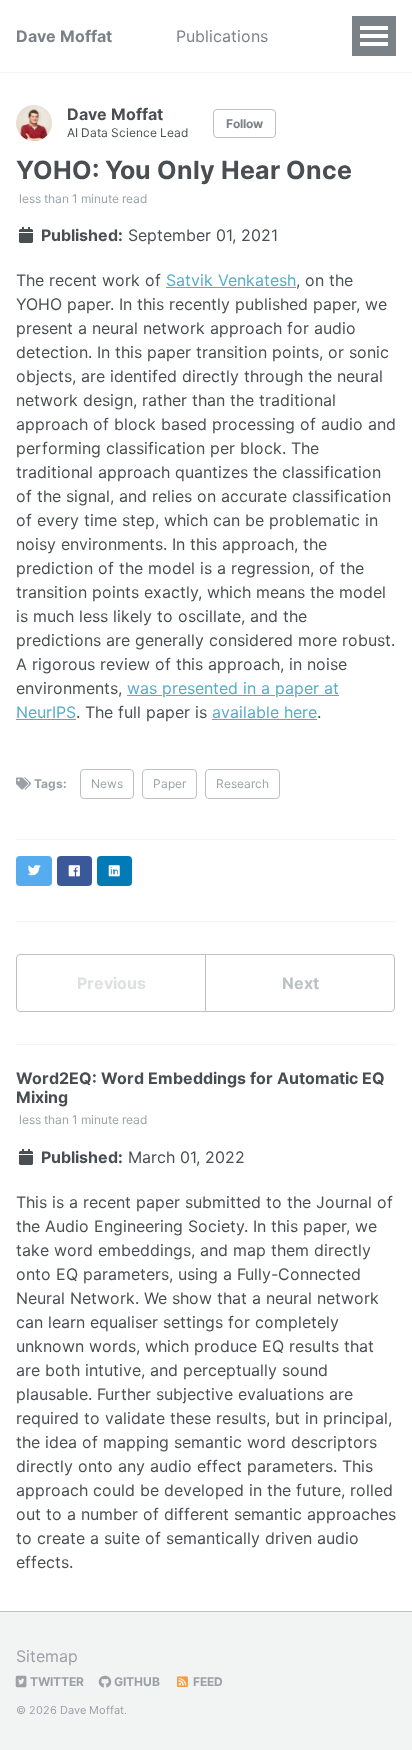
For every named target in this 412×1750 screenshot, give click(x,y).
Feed (206, 1681)
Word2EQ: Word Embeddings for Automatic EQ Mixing (200, 1087)
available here (264, 712)
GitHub (135, 1681)
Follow (244, 123)
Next (300, 983)
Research (242, 783)
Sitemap (47, 1656)
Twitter (55, 1681)
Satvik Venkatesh (231, 280)
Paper (169, 783)
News (107, 783)
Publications (222, 36)
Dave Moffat (64, 36)
